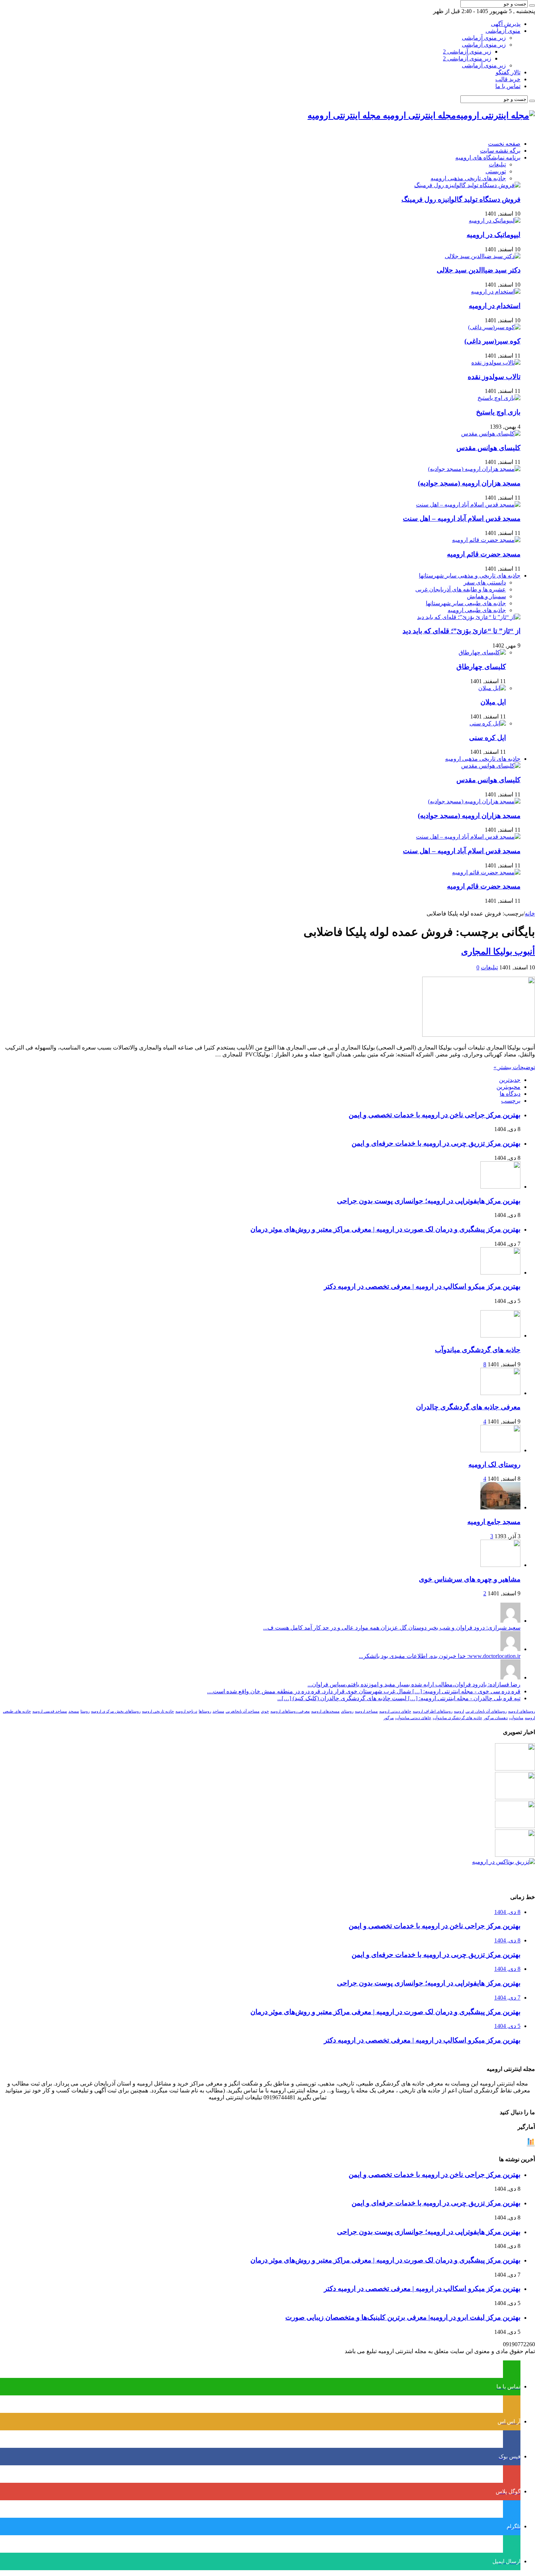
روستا (85, 1711)
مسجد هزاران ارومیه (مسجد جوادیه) (469, 483)
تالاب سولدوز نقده (494, 377)
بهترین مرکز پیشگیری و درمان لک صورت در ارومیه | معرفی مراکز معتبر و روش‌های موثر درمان (385, 1229)
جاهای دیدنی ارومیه (395, 1711)
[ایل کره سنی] (488, 723)
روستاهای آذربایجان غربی (486, 1711)
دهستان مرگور (496, 1718)
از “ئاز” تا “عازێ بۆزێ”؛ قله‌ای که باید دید (461, 631)
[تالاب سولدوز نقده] (496, 363)
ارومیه (459, 1711)
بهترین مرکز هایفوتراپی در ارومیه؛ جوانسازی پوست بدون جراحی (429, 1201)
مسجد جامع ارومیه (494, 1522)
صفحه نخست (504, 144)
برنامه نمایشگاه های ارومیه (488, 157)
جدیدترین (510, 1080)
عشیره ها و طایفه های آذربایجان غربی (461, 589)
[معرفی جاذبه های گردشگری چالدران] (500, 1393)
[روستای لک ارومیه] (500, 1450)
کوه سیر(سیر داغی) (492, 341)
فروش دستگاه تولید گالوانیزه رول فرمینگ (461, 199)
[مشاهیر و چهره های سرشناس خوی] (500, 1565)
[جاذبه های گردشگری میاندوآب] (500, 1336)
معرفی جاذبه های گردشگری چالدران (468, 1407)
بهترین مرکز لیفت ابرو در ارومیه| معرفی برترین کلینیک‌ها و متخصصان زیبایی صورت (403, 2317)
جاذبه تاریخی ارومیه (158, 1711)
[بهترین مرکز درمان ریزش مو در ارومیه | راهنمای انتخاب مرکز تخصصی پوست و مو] (515, 1826)
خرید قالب (508, 79)
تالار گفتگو (508, 72)
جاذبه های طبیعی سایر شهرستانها (466, 603)
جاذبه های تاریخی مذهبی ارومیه (468, 178)
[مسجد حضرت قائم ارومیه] (486, 540)
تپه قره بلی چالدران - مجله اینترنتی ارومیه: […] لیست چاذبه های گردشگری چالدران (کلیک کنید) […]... (399, 1698)
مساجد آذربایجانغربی (243, 1711)
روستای (347, 1711)
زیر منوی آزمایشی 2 (467, 52)
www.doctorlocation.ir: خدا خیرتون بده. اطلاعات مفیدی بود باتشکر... (440, 1656)
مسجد (74, 1711)
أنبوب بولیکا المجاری (498, 952)
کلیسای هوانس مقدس (488, 448)
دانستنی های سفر (485, 582)
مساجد (218, 1711)
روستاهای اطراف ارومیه (433, 1711)
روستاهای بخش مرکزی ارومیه (116, 1711)
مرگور (389, 1718)
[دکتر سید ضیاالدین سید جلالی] (483, 256)
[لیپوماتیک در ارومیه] (495, 220)
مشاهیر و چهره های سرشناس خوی (470, 1579)
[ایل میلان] (492, 688)
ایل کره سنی (488, 738)
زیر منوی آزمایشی (484, 38)
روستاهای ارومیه (522, 1711)
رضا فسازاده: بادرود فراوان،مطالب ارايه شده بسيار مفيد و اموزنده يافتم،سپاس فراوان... (414, 1684)
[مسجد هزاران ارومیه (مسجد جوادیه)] (474, 469)
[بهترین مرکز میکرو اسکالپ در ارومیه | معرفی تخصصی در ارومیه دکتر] (515, 1797)
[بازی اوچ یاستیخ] (499, 398)
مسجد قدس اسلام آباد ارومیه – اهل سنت (462, 518)
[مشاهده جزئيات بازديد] (531, 2145)
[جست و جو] (532, 5)
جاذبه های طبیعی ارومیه (477, 610)
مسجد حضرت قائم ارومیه (484, 554)
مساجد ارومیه (366, 1711)
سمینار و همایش (486, 596)
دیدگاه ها (510, 1094)
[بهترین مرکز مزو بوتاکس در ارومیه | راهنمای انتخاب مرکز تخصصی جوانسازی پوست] (504, 1862)
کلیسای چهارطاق (481, 667)
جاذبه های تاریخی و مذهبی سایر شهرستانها (470, 576)
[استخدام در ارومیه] (496, 292)
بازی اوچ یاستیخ (498, 412)
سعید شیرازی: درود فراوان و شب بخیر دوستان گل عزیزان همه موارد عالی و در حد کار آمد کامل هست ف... (392, 1628)
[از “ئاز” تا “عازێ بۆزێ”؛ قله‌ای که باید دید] (469, 617)
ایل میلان (493, 702)
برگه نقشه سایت (500, 151)
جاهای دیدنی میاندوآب (413, 1718)
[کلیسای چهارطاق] (482, 652)
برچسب (511, 1101)
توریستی (496, 171)
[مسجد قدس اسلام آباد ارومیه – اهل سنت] (468, 505)
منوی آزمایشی (503, 31)
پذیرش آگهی (506, 24)
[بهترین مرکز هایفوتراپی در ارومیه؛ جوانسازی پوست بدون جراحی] (515, 1768)
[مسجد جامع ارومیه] (500, 1507)
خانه (530, 913)
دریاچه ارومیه (186, 1711)
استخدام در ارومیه (495, 306)
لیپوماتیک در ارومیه (494, 235)
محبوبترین (508, 1087)
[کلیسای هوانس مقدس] (491, 434)
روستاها (205, 1711)
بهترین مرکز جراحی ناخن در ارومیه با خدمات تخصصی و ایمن (435, 1115)
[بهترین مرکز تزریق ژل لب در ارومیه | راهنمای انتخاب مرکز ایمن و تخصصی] (515, 1855)
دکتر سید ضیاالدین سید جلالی (479, 270)
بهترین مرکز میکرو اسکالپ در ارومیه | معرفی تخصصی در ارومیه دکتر (422, 1286)
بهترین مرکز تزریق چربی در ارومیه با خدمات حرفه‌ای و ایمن (436, 1143)
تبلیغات (497, 164)
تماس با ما (508, 86)
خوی (265, 1711)
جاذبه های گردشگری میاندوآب (478, 1350)
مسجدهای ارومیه (325, 1711)
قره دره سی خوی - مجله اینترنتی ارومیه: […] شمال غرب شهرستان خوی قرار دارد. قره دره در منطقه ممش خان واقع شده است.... (364, 1691)
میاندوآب (516, 1718)
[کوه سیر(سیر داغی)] (494, 327)
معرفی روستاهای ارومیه (290, 1711)
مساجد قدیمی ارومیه (50, 1711)
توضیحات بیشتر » (514, 1067)
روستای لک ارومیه (494, 1464)
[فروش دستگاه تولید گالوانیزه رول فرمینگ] (467, 185)
